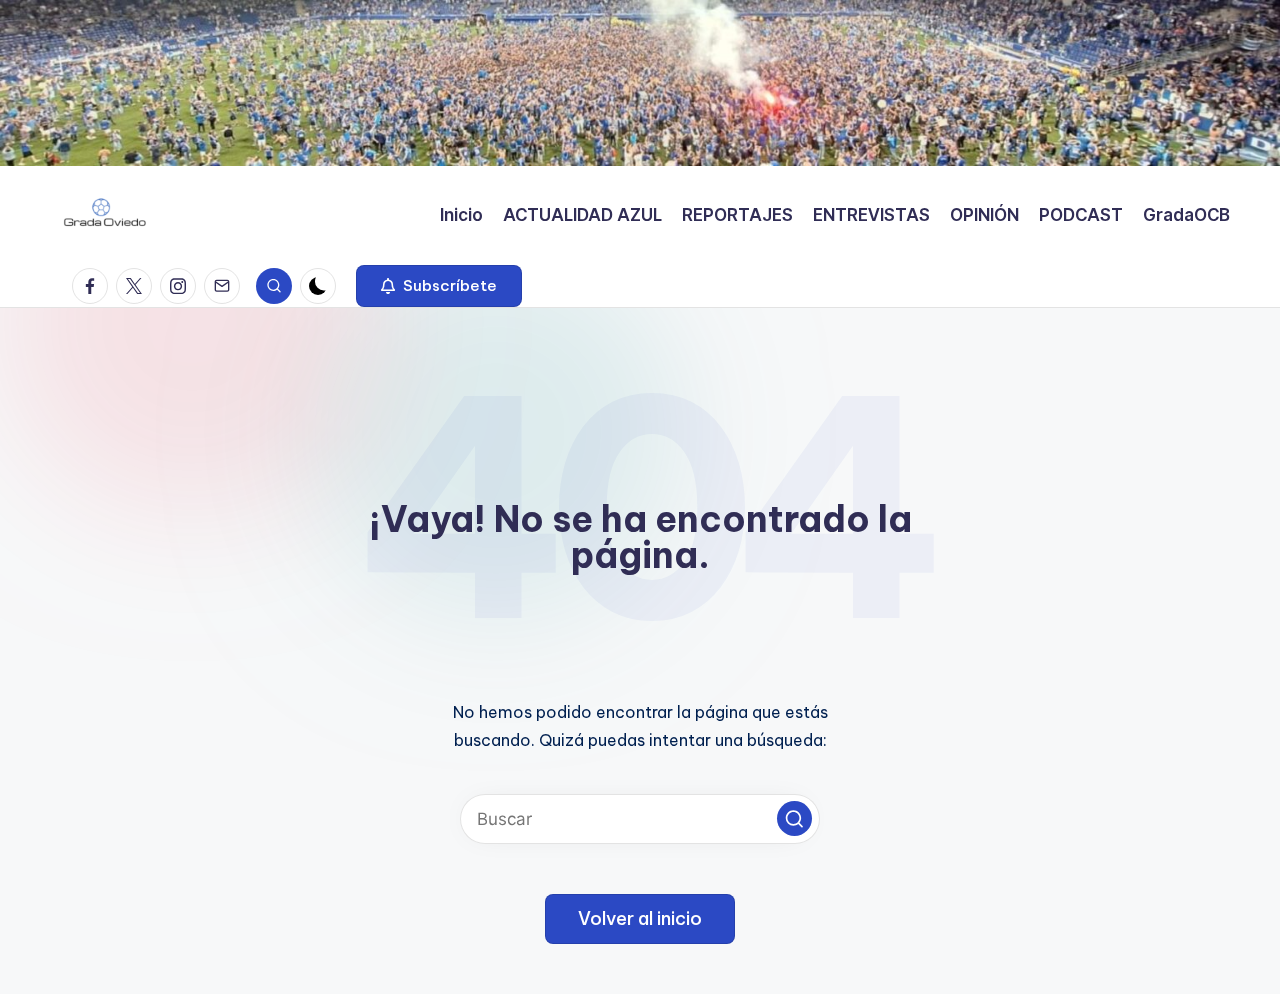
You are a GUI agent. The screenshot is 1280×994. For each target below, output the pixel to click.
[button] (439, 286)
